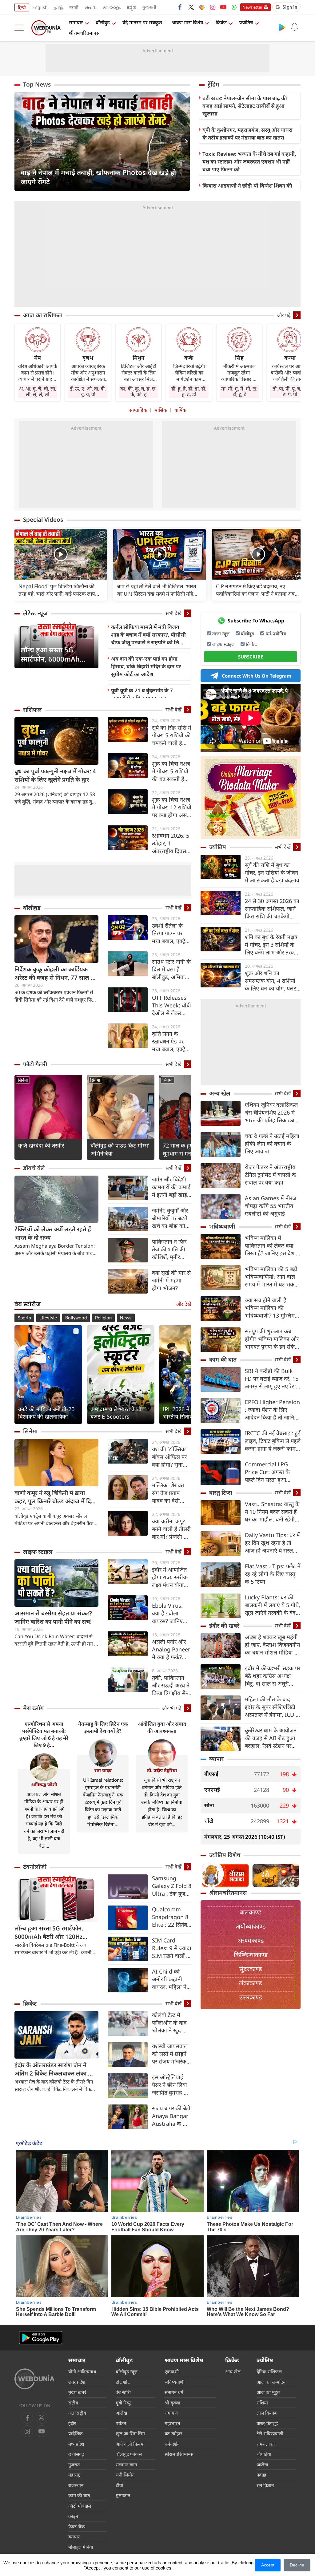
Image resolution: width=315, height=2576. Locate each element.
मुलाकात (123, 2495)
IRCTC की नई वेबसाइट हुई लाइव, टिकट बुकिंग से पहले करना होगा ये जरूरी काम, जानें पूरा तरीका (273, 1441)
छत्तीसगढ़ (76, 2454)
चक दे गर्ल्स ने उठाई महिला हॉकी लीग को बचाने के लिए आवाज (272, 1144)
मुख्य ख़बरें (77, 2392)
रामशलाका (266, 2444)
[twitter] (191, 7)
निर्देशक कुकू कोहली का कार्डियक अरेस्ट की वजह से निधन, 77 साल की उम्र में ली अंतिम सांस (56, 974)
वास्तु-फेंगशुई (267, 2423)
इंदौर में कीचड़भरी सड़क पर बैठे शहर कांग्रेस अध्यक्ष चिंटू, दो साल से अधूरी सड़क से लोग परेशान (273, 1676)
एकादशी (172, 2371)
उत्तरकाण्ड (251, 1997)
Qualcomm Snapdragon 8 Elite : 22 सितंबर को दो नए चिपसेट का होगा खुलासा (171, 1917)
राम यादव (103, 1770)
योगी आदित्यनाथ (82, 2371)
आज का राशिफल (43, 315)
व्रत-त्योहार (173, 2433)
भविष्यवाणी (222, 1226)
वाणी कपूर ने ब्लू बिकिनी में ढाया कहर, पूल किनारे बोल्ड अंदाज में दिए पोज (54, 1497)
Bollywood (76, 1318)
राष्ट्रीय (73, 2403)
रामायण (171, 2413)
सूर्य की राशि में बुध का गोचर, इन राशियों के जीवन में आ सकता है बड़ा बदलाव (272, 873)
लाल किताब (267, 2413)
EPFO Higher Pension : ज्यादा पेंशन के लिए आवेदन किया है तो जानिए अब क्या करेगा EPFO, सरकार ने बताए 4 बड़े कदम (273, 1410)
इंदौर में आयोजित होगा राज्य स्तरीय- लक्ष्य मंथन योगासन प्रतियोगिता (171, 1577)
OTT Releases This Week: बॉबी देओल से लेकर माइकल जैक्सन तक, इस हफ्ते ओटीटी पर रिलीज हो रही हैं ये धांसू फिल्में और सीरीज (171, 1005)
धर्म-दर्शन (172, 2444)
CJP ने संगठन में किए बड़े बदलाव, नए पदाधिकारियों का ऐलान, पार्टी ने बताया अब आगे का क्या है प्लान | (255, 590)
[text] (61, 555)
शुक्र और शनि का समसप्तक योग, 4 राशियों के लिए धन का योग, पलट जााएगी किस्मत (271, 981)
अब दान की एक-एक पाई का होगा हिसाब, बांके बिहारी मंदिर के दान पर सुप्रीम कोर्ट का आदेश (146, 666)
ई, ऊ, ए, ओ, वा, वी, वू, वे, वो (88, 391)
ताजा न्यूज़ (221, 634)
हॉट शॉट (123, 2382)
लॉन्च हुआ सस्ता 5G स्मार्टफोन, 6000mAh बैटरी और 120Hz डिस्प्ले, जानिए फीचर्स (54, 654)
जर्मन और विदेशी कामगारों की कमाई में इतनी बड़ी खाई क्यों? (171, 1187)
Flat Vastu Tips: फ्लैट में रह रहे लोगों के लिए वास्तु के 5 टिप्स (273, 1574)
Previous (19, 141)
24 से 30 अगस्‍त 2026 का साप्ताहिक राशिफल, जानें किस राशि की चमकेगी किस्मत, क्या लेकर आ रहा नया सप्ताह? (272, 909)
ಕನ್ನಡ (131, 7)
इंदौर (72, 2423)
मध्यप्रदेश (76, 2444)
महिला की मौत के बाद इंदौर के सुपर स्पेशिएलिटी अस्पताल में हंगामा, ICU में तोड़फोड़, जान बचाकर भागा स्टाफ (272, 1707)
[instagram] (213, 7)
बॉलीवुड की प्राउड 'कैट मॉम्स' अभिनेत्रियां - (120, 1149)
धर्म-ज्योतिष (276, 634)
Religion (103, 1318)
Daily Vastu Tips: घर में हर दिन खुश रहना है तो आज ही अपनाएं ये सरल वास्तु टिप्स (272, 1543)
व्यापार (216, 1759)
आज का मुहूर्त (268, 2392)
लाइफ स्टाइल (38, 1552)
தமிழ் (58, 7)
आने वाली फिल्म (130, 2444)
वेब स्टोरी (123, 2392)
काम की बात (223, 1359)
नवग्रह (261, 2475)
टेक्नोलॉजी (35, 1867)
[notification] (294, 27)
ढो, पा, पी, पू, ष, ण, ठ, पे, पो (290, 391)
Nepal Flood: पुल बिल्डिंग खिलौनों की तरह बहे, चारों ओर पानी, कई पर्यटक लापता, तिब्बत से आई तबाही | (60, 590)
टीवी (119, 2485)
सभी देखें (173, 613)
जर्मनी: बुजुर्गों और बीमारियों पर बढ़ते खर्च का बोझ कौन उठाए (170, 1218)
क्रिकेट (221, 22)
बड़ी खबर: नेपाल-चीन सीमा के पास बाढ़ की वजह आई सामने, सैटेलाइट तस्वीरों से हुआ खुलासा (245, 106)
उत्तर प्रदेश (77, 2382)
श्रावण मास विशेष (187, 22)
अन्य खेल (220, 1093)
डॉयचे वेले (34, 1168)
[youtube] (223, 7)
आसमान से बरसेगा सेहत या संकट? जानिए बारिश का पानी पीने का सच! (53, 1617)
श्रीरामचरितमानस (84, 33)
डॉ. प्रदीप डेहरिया (162, 1770)
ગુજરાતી (149, 7)
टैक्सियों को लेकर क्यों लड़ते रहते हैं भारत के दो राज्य (53, 1233)
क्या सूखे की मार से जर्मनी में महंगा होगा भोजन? (171, 1280)
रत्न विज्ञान (265, 2485)
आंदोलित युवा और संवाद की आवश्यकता (162, 1727)
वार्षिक (180, 410)
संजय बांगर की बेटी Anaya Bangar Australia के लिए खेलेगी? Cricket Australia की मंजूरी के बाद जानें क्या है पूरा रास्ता (171, 2116)
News (126, 1318)
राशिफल (32, 710)
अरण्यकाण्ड (251, 1940)
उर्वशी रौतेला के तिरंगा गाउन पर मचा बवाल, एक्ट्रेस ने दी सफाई (170, 933)
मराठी (74, 7)
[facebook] (180, 7)
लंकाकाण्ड (251, 1983)
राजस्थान (76, 2485)
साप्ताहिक (138, 410)
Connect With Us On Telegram (257, 676)
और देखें (184, 1304)
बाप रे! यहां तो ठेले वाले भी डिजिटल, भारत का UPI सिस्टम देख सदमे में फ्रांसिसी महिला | (158, 590)
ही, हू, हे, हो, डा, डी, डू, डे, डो (189, 391)
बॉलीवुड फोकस (129, 2454)
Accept (268, 2565)
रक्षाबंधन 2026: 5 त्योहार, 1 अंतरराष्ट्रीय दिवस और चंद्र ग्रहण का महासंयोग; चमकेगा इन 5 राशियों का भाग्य (171, 843)
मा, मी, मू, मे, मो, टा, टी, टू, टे (239, 391)
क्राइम (73, 2516)
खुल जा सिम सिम (130, 2433)
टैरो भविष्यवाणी (270, 2433)
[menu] (21, 28)
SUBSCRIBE (251, 657)
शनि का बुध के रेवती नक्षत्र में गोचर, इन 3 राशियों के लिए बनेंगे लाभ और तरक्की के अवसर (272, 945)
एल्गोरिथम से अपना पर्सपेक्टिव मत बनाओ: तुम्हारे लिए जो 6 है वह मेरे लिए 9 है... (44, 1734)
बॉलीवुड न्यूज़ (127, 2371)
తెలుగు (91, 7)
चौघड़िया (264, 2454)
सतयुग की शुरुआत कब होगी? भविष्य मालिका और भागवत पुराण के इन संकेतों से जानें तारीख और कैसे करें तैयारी (272, 1339)
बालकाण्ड (251, 1912)
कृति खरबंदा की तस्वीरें (41, 1145)
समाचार (76, 22)
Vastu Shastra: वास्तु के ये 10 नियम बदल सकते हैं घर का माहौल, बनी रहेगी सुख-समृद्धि (272, 1512)
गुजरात (74, 2465)
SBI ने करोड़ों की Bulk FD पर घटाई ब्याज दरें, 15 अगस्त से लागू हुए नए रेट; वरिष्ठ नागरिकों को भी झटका (272, 1379)
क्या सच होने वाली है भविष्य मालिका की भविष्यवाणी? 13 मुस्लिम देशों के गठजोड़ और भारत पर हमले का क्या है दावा (271, 1308)
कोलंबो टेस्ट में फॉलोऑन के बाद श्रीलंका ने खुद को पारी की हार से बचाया (170, 2023)
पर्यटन (121, 2423)
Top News (37, 84)
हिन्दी (22, 7)
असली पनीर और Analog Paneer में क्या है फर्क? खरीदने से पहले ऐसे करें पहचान (172, 1649)
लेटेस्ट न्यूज (35, 613)
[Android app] (41, 2338)
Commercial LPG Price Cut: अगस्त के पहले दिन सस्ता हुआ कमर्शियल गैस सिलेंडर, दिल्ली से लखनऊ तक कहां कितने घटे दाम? (272, 1472)
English (40, 7)
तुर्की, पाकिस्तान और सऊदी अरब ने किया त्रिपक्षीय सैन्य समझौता (171, 1685)
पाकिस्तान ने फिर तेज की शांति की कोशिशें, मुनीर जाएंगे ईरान (169, 1249)
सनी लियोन (125, 2475)
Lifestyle (48, 1318)
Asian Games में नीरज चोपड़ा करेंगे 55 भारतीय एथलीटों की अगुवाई (271, 1206)
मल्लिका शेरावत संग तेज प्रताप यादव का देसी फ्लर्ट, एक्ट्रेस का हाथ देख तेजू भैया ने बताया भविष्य (170, 1493)
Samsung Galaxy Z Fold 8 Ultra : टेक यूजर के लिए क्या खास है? (172, 1886)
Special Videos (43, 520)
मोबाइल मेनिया (81, 2547)
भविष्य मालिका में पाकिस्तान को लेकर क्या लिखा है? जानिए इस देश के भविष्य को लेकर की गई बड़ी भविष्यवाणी (273, 1246)
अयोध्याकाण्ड (251, 1926)
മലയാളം (112, 7)
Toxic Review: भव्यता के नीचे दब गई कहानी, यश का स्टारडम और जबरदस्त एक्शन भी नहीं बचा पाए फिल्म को (249, 162)
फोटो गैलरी (35, 1064)
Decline (297, 2565)
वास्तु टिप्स (221, 1493)
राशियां (262, 2403)
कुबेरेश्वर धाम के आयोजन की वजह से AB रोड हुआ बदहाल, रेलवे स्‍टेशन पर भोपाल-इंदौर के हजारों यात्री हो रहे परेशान (273, 1738)
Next (185, 141)
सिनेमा (23, 1080)
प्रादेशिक (76, 2433)
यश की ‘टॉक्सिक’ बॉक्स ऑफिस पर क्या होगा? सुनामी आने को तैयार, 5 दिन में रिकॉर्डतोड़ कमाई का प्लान (170, 1457)
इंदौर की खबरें (224, 1626)
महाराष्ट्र (74, 2475)
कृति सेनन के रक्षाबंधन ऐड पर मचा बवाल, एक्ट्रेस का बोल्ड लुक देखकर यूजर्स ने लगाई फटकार (170, 1041)
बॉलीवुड (103, 22)
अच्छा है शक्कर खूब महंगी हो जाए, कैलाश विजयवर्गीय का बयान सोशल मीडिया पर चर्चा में (272, 1645)
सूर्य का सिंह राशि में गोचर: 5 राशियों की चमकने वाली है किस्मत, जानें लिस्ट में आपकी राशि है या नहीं (172, 735)
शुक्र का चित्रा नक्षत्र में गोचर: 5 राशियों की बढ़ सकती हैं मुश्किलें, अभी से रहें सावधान (171, 771)
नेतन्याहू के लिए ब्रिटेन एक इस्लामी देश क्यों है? (103, 1727)
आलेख (121, 2413)
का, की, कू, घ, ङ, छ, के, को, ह (138, 391)
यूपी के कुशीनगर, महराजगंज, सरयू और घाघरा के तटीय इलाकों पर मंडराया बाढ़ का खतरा (247, 134)
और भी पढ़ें (172, 1708)
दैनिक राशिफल (269, 2371)
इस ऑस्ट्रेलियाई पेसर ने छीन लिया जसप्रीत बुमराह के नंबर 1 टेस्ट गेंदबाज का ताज (171, 2085)
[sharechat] (202, 7)
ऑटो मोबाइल (80, 2506)
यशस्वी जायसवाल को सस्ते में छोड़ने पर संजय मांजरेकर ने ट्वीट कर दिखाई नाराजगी (171, 2054)
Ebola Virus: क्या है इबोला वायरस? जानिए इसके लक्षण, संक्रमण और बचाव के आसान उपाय (171, 1613)
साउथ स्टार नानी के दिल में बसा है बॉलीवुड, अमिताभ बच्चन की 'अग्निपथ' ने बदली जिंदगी (171, 969)
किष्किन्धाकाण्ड (251, 1955)
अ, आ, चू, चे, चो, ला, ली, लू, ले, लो (38, 391)
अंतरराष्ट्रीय (77, 2413)
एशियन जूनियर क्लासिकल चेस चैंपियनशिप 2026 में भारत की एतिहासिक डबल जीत (271, 1113)
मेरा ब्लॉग (33, 1708)
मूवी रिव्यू (123, 2403)
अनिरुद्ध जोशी (44, 1784)
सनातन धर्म (174, 2392)
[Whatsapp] (234, 7)
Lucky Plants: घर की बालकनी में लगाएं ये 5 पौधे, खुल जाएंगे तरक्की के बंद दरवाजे (273, 1605)
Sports (24, 1318)
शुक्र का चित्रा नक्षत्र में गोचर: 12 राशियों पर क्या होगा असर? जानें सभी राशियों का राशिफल (172, 807)
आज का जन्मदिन (271, 2382)
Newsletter (252, 7)
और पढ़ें (284, 315)
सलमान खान (126, 2465)
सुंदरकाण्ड (251, 1969)
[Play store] (282, 27)
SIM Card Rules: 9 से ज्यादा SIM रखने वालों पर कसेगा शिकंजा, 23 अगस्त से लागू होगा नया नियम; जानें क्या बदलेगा (172, 1948)
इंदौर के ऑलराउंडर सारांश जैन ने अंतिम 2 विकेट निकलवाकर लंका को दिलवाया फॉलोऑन (54, 2069)
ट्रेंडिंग (213, 84)
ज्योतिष (246, 22)
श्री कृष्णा (172, 2403)
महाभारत (172, 2423)
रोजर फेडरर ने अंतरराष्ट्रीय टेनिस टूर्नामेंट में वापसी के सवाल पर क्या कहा (271, 1175)
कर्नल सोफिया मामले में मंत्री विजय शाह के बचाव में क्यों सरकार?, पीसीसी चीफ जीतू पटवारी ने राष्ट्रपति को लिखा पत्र (148, 635)
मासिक (161, 410)
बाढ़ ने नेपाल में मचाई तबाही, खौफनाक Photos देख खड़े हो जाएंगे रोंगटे (98, 177)
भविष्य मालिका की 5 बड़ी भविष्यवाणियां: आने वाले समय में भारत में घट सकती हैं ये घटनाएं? (272, 1277)
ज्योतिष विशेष (225, 1855)
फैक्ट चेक (77, 2526)
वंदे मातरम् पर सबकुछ (142, 22)
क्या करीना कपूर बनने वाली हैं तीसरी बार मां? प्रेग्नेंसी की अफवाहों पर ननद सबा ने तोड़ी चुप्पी (171, 1529)
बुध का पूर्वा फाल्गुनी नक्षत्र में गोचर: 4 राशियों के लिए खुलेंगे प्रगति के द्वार (55, 775)
